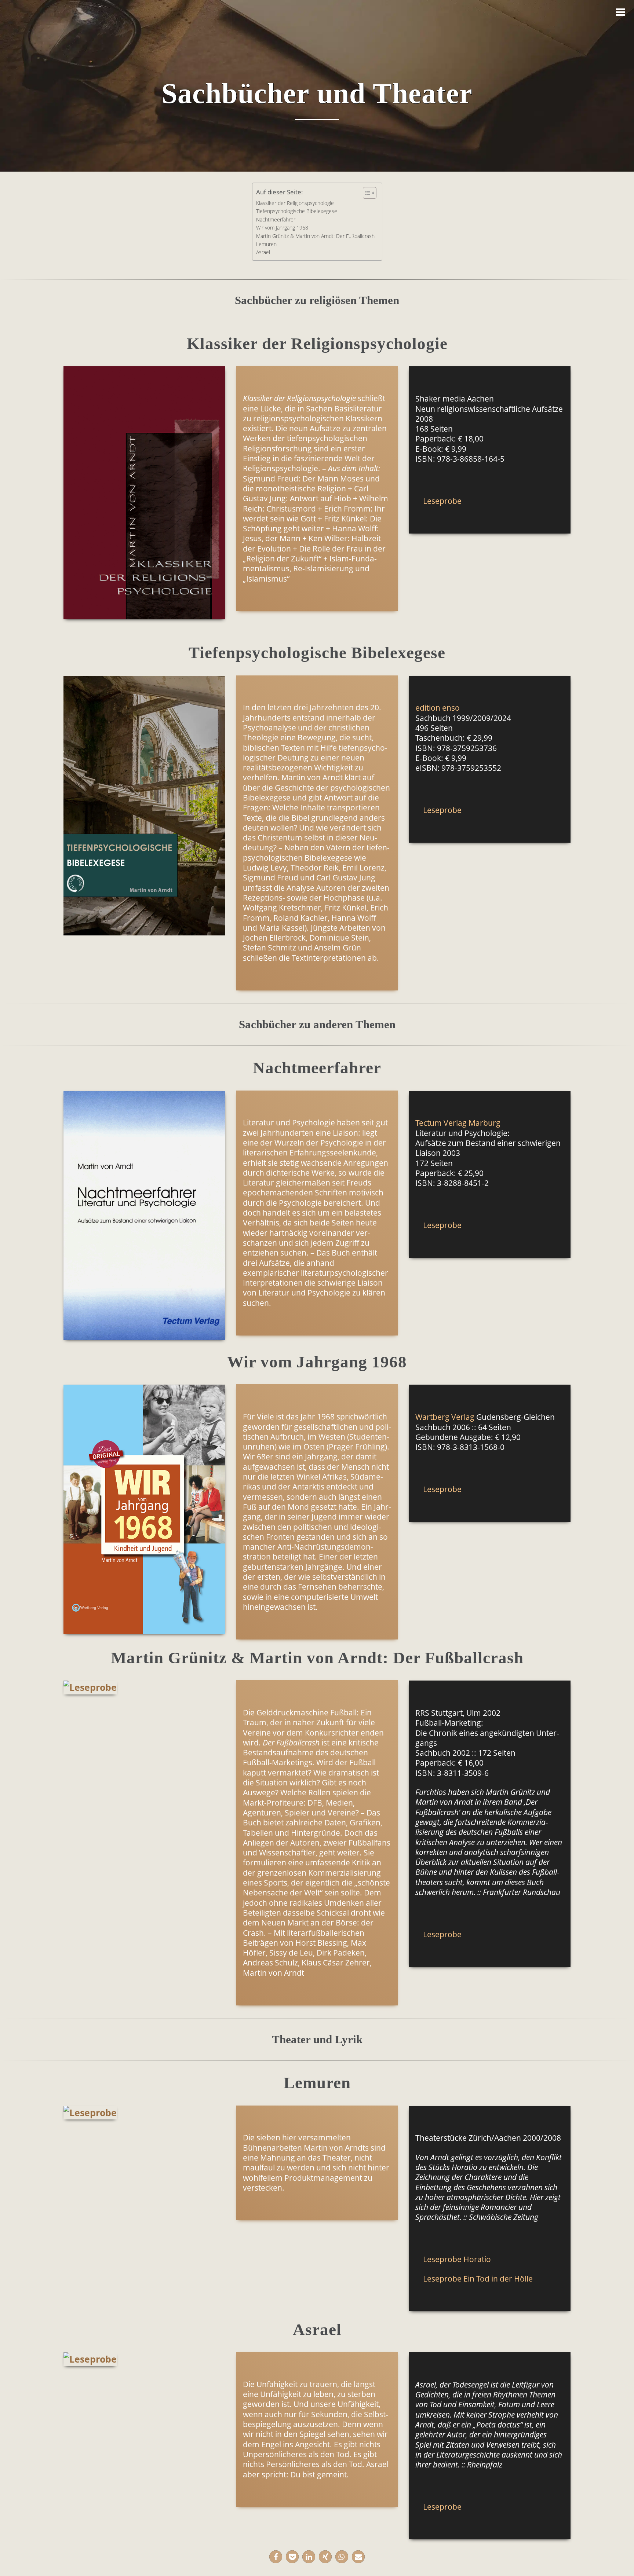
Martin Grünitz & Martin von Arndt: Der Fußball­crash (315, 236)
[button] (276, 2557)
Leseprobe (442, 501)
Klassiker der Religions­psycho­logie (295, 203)
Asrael (263, 252)
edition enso (438, 708)
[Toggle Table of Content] (366, 193)
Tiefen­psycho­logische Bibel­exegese (297, 211)
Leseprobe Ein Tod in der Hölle (478, 2279)
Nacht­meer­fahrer (276, 219)
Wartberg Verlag (445, 1417)
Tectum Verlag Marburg (458, 1123)
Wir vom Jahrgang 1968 (282, 228)
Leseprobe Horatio (457, 2259)
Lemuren (266, 244)
